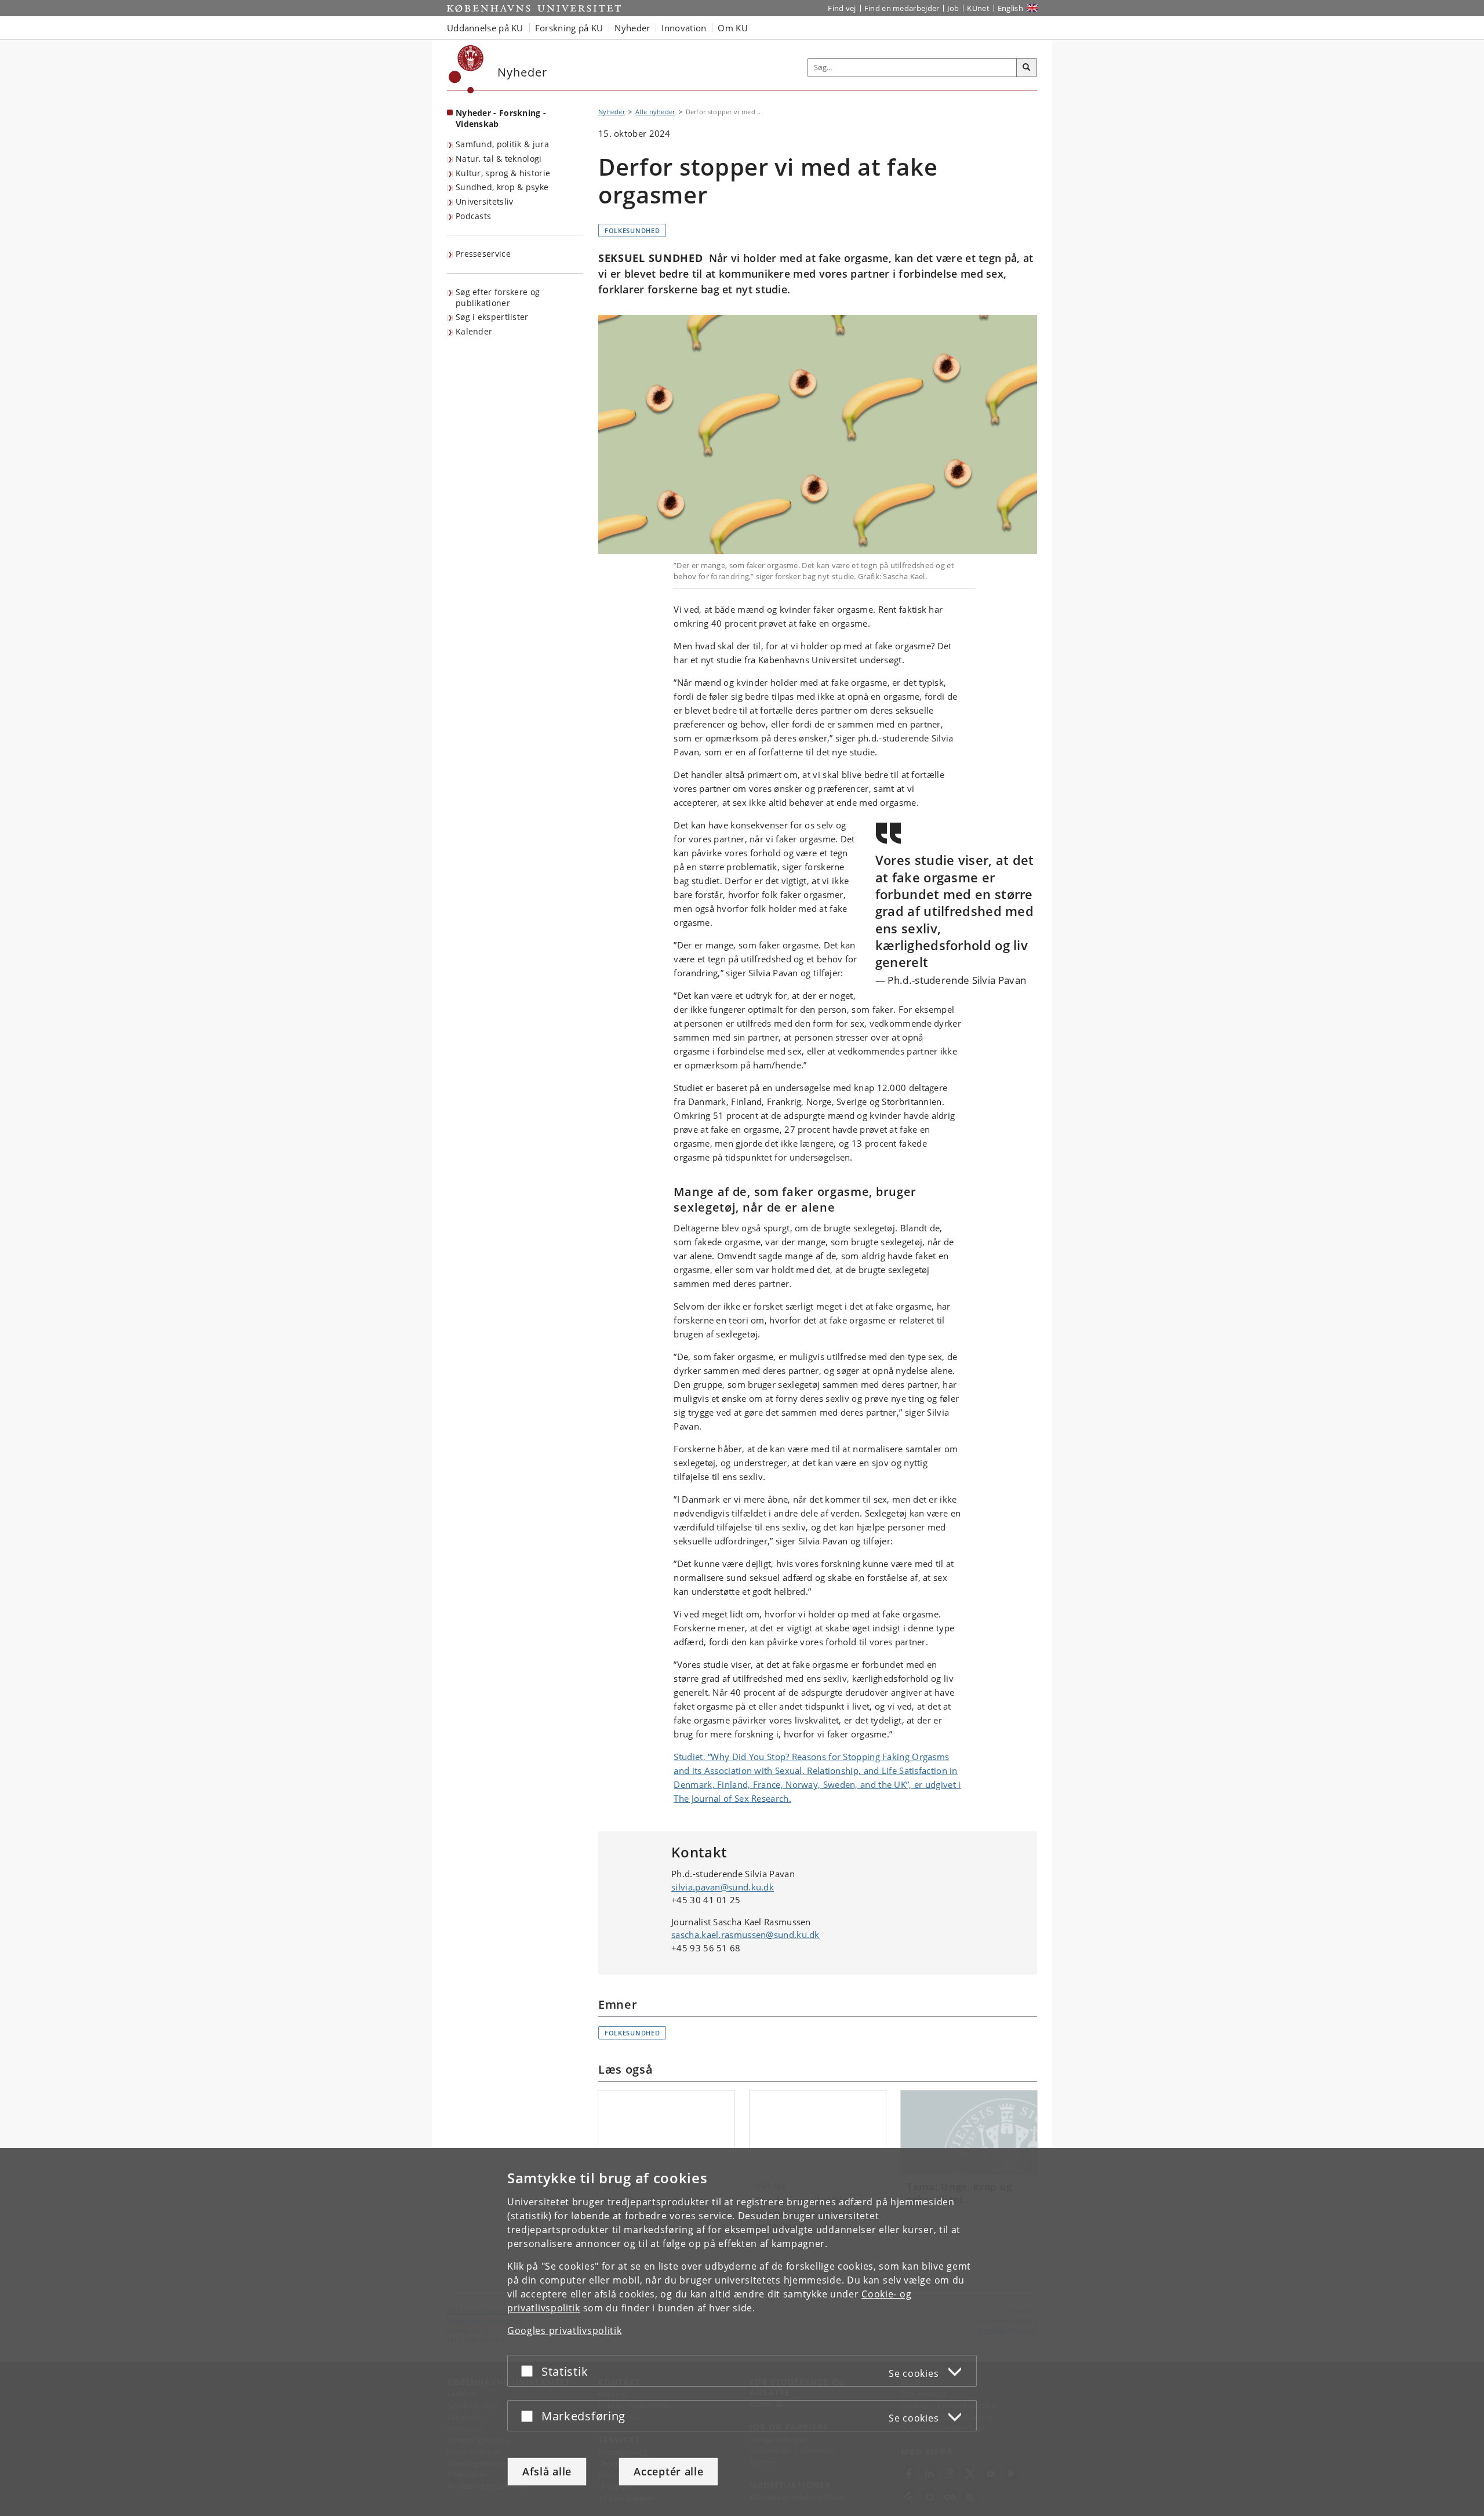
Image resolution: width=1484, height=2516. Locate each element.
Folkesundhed (632, 230)
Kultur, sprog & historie (503, 173)
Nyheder (612, 112)
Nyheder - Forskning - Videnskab (501, 118)
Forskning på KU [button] (569, 28)
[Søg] (1027, 68)
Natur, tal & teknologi (499, 159)
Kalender (474, 331)
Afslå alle (547, 2471)
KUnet (978, 8)
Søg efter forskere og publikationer (498, 297)
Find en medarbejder (902, 8)
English (1010, 8)
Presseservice (483, 254)
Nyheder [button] (632, 28)
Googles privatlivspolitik (565, 2330)
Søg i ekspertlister (492, 317)
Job (953, 8)
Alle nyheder (655, 112)
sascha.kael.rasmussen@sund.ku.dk (745, 1935)
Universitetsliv (485, 201)
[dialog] (742, 2332)
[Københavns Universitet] (466, 69)
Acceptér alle (668, 2471)
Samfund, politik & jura (502, 144)
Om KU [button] (733, 28)
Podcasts (473, 216)
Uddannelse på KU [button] (485, 28)
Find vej (842, 8)
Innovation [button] (684, 28)
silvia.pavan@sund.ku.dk (723, 1887)
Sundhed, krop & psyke (502, 187)
